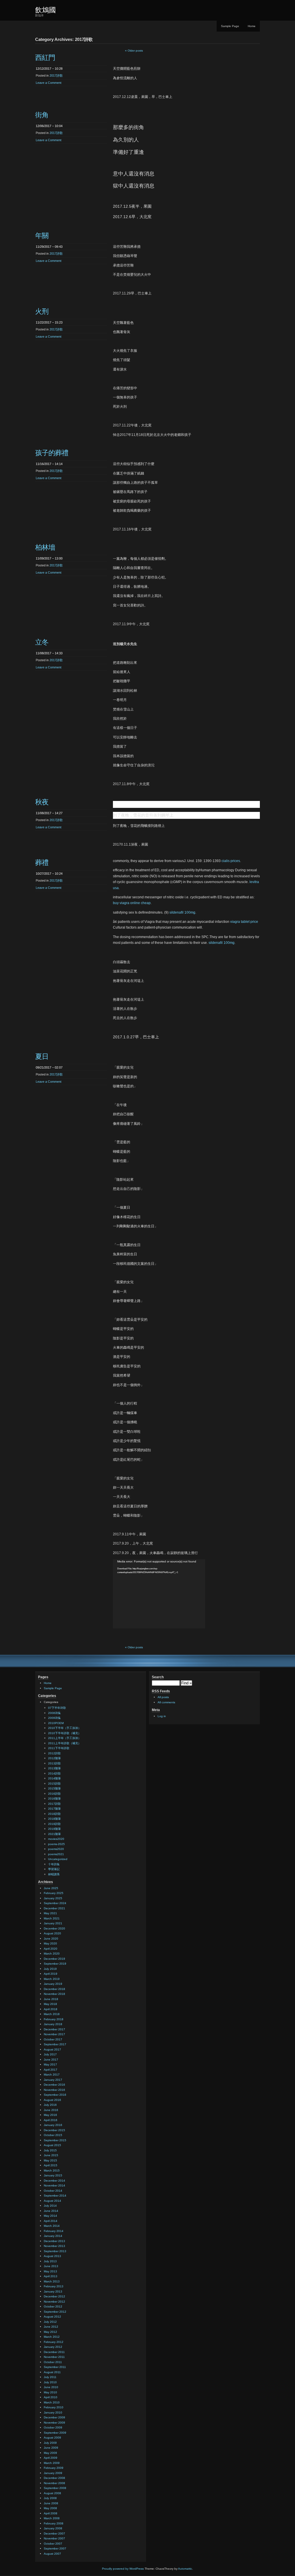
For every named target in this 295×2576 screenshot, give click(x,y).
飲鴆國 (46, 10)
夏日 (42, 1056)
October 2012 (53, 2306)
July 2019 (50, 1969)
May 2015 (50, 2160)
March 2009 (52, 2463)
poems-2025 (56, 1844)
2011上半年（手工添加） (65, 1738)
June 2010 (51, 2387)
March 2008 (52, 2518)
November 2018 (54, 1994)
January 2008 (53, 2528)
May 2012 (50, 2332)
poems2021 (56, 1854)
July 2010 (50, 2382)
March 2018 (52, 2014)
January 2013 (53, 2291)
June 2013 (51, 2266)
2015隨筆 (54, 1788)
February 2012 (54, 2342)
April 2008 (51, 2513)
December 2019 (54, 1959)
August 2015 (52, 2145)
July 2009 (50, 2443)
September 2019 (55, 1964)
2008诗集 (54, 1713)
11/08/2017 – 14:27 (49, 813)
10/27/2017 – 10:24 (49, 874)
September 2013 (55, 2251)
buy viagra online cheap (132, 903)
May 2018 (50, 2004)
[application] (159, 1594)
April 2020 (51, 1949)
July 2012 (50, 2322)
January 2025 (53, 1898)
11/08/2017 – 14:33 (49, 653)
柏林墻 (45, 547)
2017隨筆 (54, 1809)
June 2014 (51, 2211)
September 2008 (55, 2488)
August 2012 (52, 2317)
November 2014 (54, 2185)
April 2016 (51, 2120)
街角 (42, 115)
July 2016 (50, 2105)
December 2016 (54, 2085)
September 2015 (55, 2140)
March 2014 (52, 2226)
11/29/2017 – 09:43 (49, 247)
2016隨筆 (54, 1799)
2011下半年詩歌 (59, 1748)
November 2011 (54, 2357)
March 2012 (52, 2337)
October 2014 (53, 2191)
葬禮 (42, 862)
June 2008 (51, 2503)
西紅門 (45, 57)
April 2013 (51, 2276)
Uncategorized (58, 1859)
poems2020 (56, 1849)
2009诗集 (54, 1718)
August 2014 (52, 2201)
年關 (42, 236)
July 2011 (50, 2377)
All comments (166, 1702)
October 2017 (53, 2039)
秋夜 (42, 802)
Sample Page (230, 26)
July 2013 (50, 2261)
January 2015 (53, 2175)
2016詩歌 (54, 1794)
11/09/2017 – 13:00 (49, 558)
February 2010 (54, 2407)
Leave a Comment (49, 83)
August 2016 (52, 2100)
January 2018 (53, 2024)
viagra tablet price (244, 922)
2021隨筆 (54, 1834)
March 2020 (52, 1954)
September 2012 (55, 2312)
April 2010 (51, 2397)
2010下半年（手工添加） (65, 1728)
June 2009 (51, 2448)
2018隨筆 (54, 1819)
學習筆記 (54, 1869)
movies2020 (56, 1839)
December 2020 (54, 1928)
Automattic (185, 2569)
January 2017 (53, 2080)
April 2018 (51, 2009)
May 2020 (50, 1943)
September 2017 (55, 2044)
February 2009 (54, 2468)
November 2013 (54, 2246)
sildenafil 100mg (182, 912)
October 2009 (53, 2427)
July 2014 (50, 2206)
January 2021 (53, 1923)
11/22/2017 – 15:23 (49, 322)
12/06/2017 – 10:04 (49, 126)
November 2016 (54, 2090)
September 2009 (55, 2433)
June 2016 (51, 2110)
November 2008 (54, 2483)
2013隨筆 (54, 1768)
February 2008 (54, 2523)
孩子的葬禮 (52, 453)
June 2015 (51, 2155)
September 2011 (55, 2367)
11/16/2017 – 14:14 (49, 464)
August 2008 (52, 2493)
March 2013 (52, 2281)
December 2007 (54, 2534)
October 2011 (53, 2362)
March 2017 (52, 2075)
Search (158, 1677)
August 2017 (52, 2049)
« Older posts (134, 51)
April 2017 (51, 2070)
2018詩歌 (54, 1814)
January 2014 (53, 2236)
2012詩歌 (54, 1753)
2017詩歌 (56, 75)
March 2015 (52, 2170)
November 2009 (54, 2423)
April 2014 (51, 2221)
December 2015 (54, 2130)
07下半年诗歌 (57, 1708)
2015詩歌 (54, 1784)
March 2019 (52, 1979)
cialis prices (231, 861)
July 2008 (50, 2498)
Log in (162, 1716)
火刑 (42, 311)
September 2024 (55, 1903)
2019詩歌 (54, 1824)
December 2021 (54, 1908)
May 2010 (50, 2392)
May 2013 (50, 2271)
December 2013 (54, 2241)
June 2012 (51, 2327)
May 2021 (50, 1913)
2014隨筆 (54, 1778)
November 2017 (54, 2034)
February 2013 (54, 2286)
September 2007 (55, 2548)
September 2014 (55, 2196)
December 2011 (54, 2352)
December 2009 (54, 2417)
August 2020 (52, 1933)
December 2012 (54, 2296)
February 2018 (54, 2019)
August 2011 (52, 2372)
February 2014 (54, 2231)
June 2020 (51, 1939)
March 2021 (52, 1918)
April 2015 (51, 2165)
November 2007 (54, 2538)
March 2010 (52, 2402)
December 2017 (54, 2029)
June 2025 (51, 1888)
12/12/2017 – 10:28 (49, 69)
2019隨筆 (54, 1829)
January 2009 (53, 2473)
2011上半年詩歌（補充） (65, 1743)
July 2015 (50, 2150)
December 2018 (54, 1989)
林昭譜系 (54, 1874)
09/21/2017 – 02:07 (49, 1067)
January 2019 (53, 1984)
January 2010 (53, 2412)
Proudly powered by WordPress (123, 2569)
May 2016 (50, 2115)
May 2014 (50, 2216)
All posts (163, 1697)
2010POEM (56, 1723)
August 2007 (52, 2554)
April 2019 (51, 1974)
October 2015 (53, 2135)
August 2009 (52, 2438)
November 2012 (54, 2302)
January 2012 (53, 2347)
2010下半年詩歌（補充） (65, 1733)
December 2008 (54, 2478)
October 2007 (53, 2544)
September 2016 (55, 2095)
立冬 (42, 642)
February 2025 (54, 1893)
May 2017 (50, 2064)
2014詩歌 (54, 1773)
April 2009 (51, 2458)
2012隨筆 (54, 1758)
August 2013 (52, 2256)
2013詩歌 (54, 1763)
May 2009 (50, 2453)
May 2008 (50, 2508)
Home (252, 26)
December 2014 (54, 2181)
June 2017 (51, 2060)
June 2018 (51, 1999)
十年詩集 (54, 1864)
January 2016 (53, 2125)
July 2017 (50, 2054)
